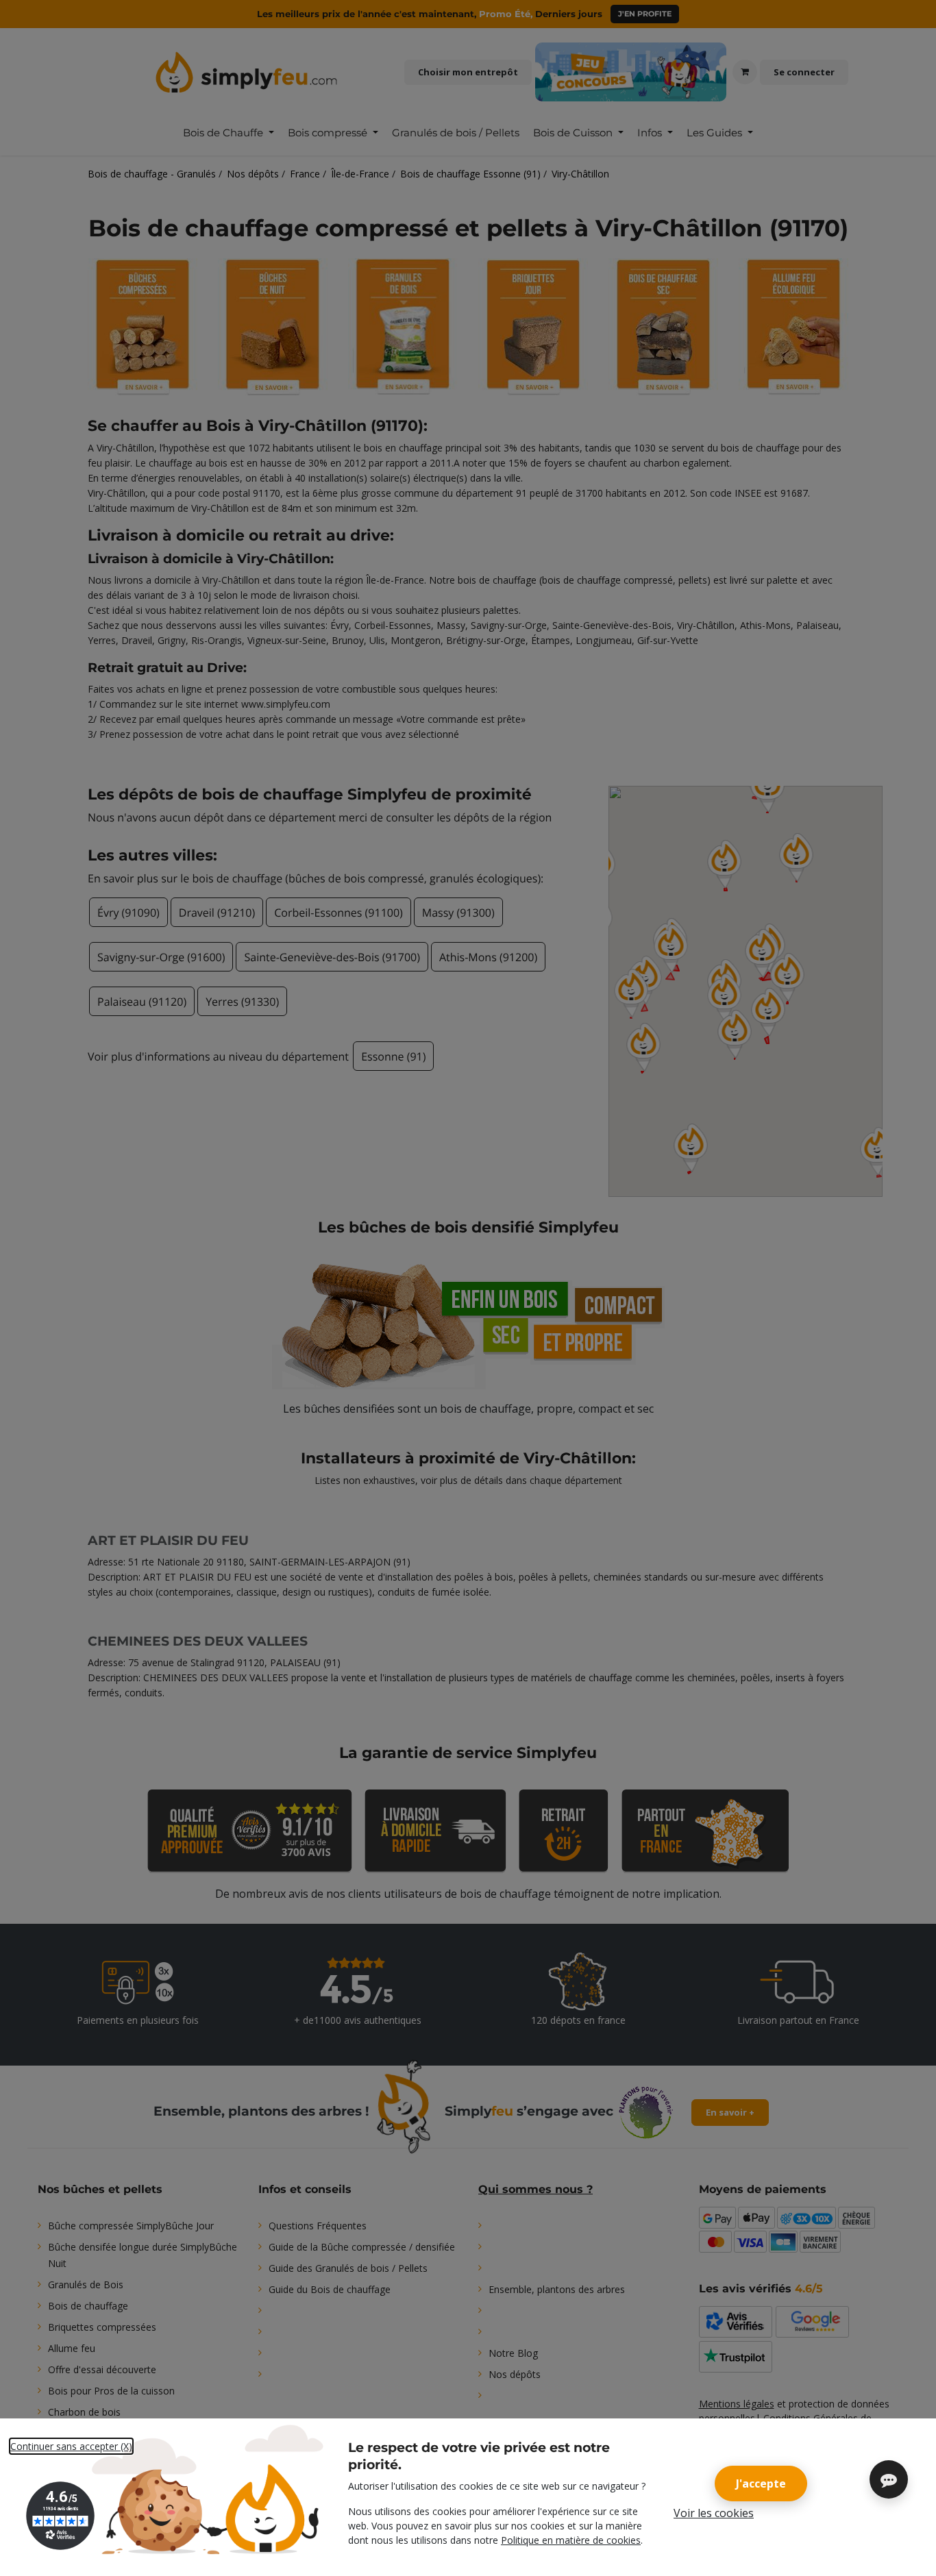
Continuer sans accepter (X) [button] (71, 2446)
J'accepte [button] (761, 2484)
